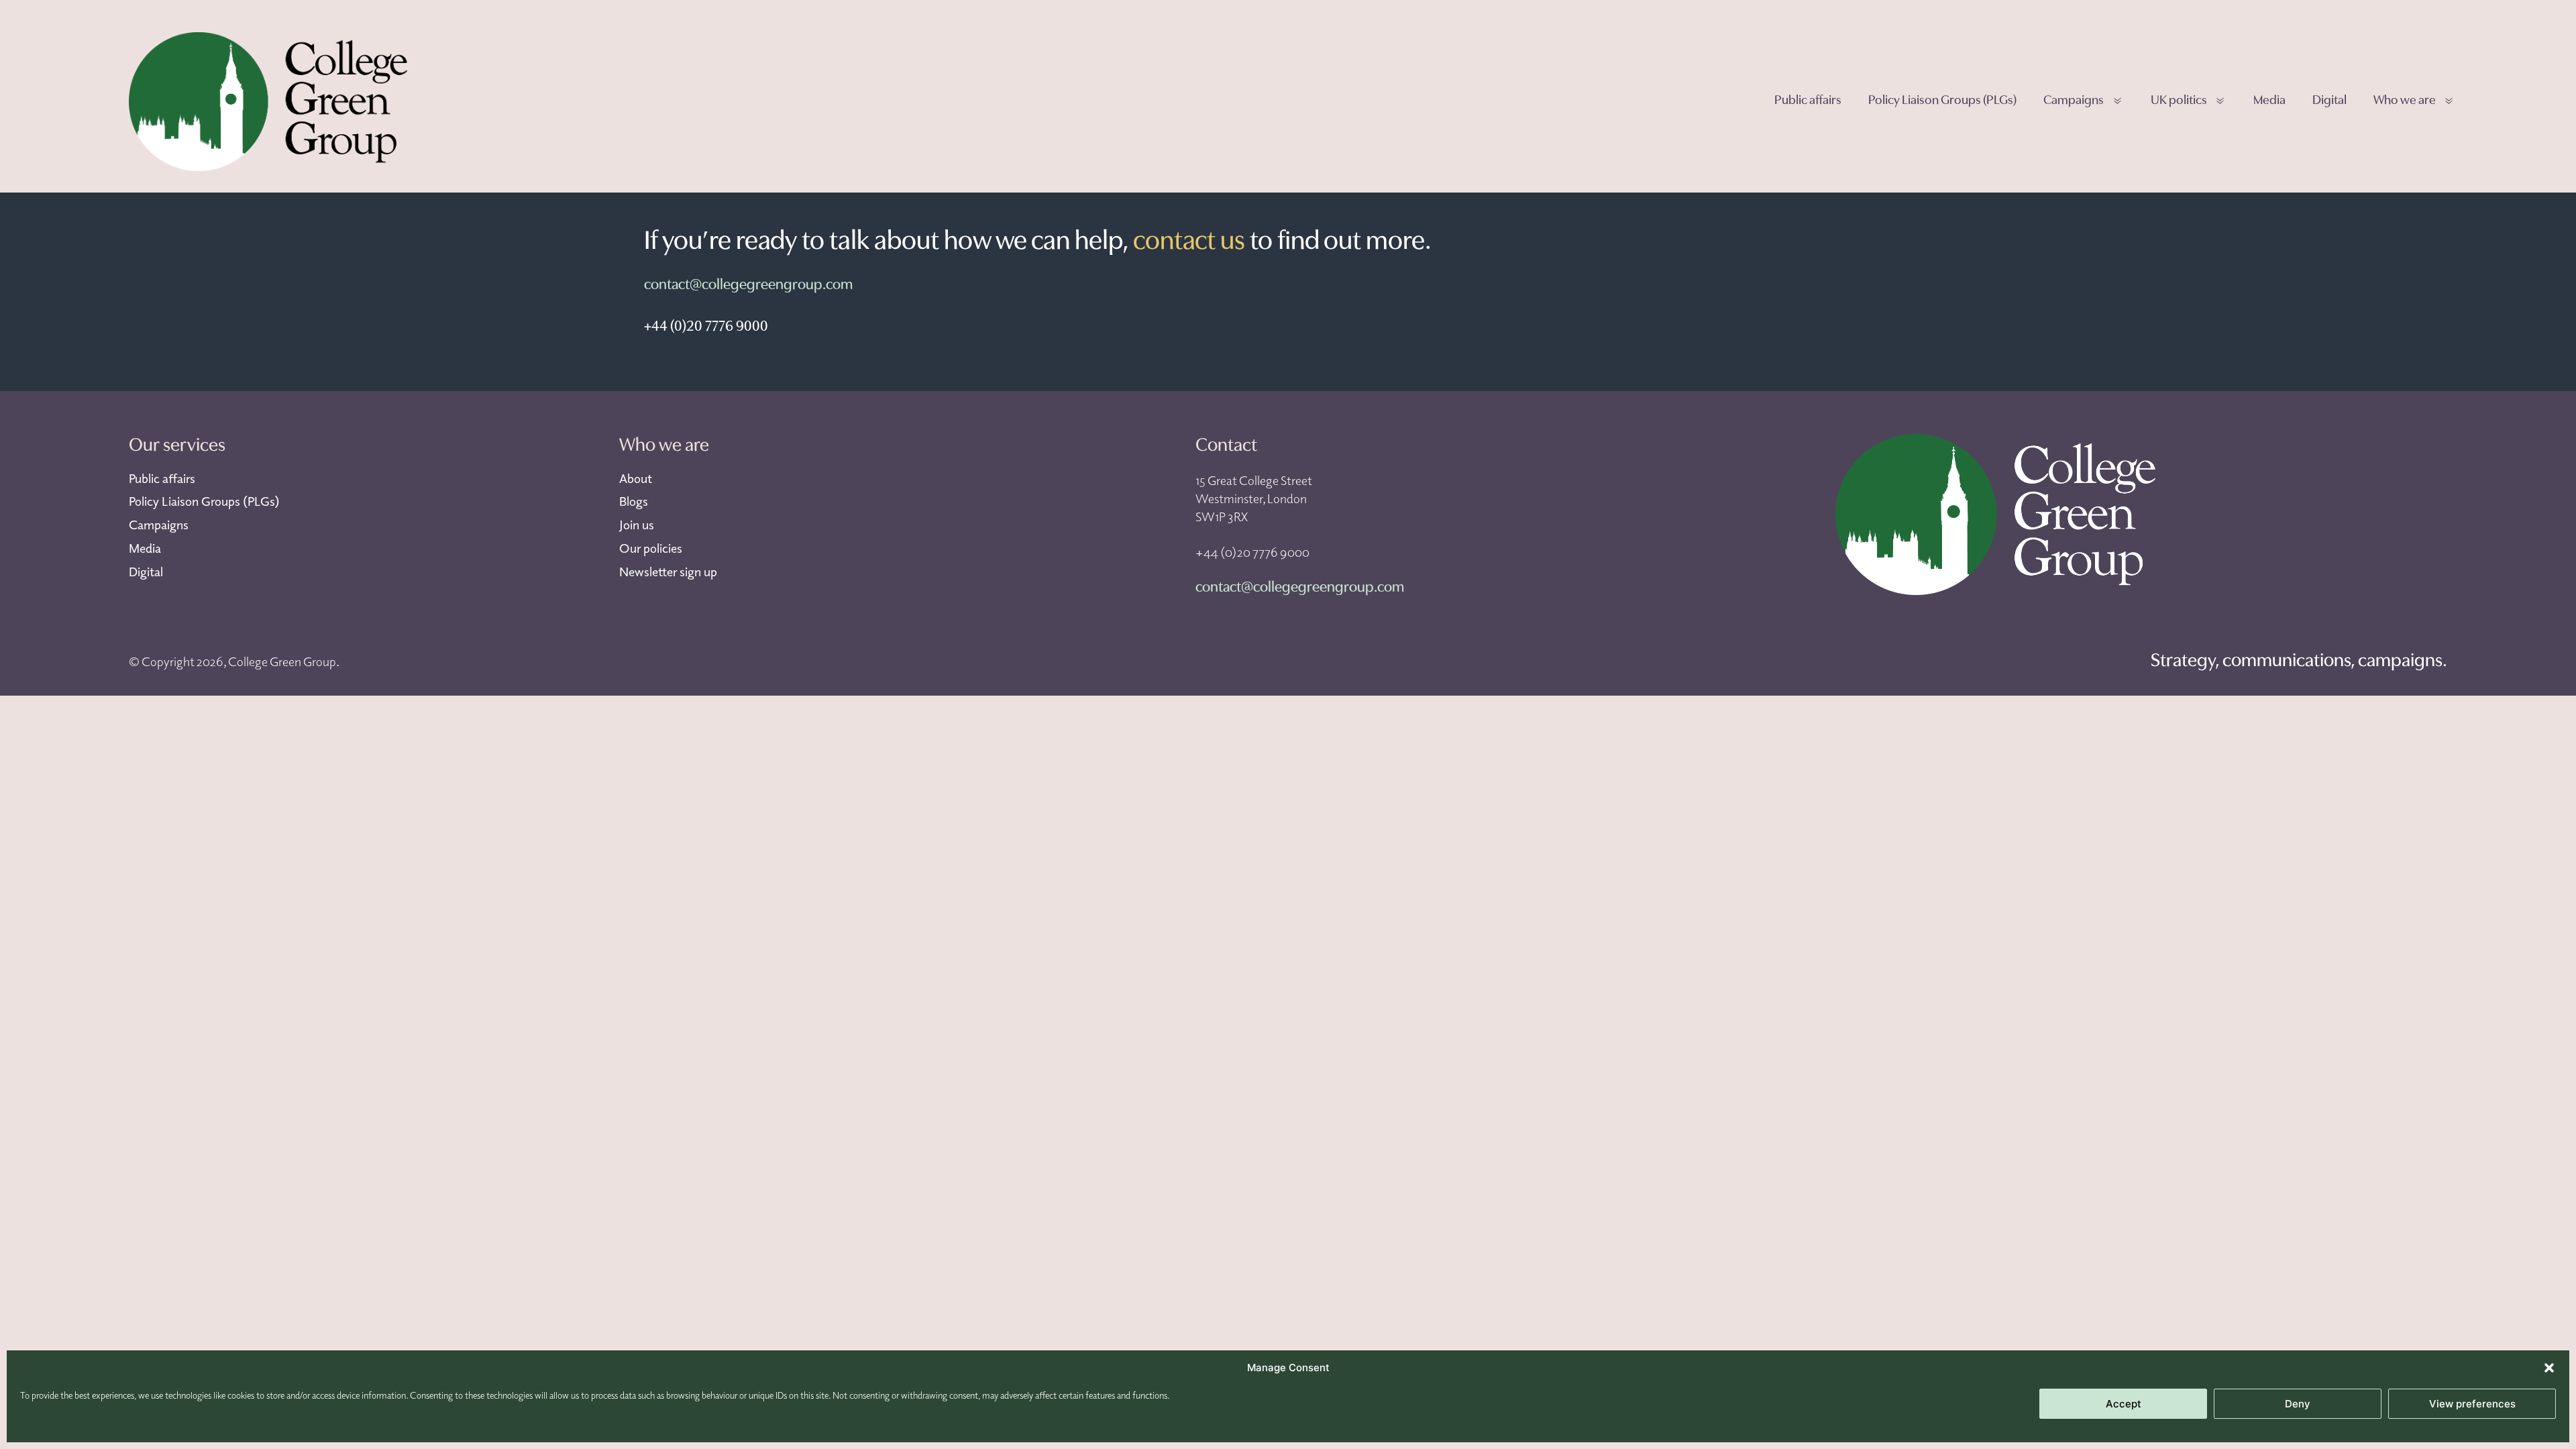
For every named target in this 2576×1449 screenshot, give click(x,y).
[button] (2549, 1368)
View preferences (2472, 1404)
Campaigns (2074, 101)
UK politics (2179, 101)
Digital (2329, 101)
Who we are (2405, 101)
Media (2269, 101)
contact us (1189, 242)
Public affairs (1808, 101)
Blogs (634, 501)
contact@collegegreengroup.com (748, 285)
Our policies (651, 548)
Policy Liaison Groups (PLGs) (1942, 101)
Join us (637, 525)
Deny (2298, 1404)
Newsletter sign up (668, 572)
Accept (2124, 1404)
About (636, 478)
